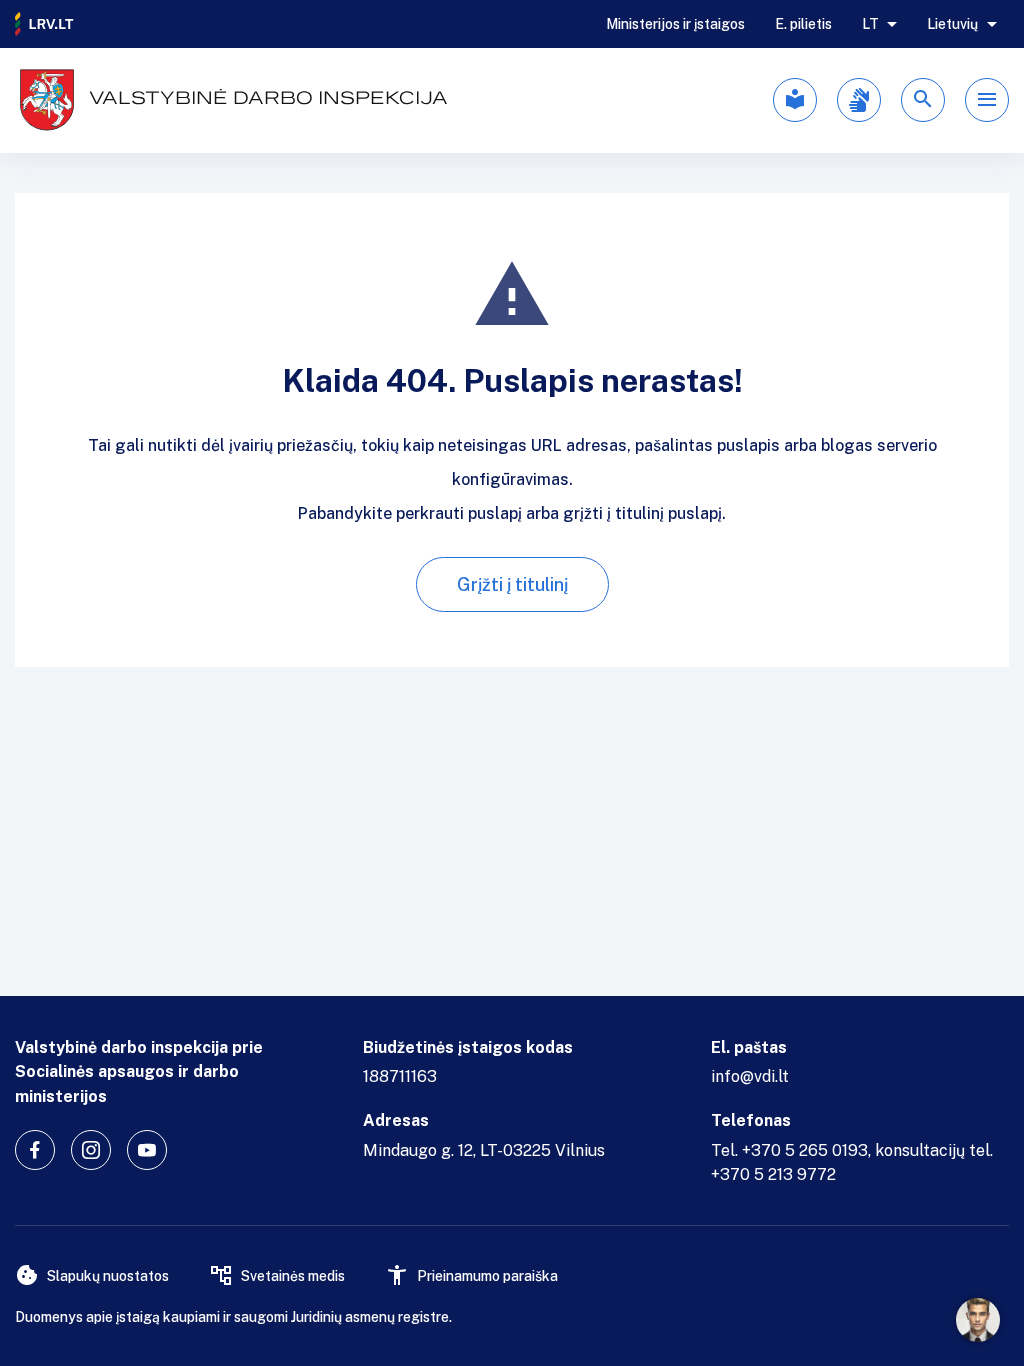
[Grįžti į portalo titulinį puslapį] (45, 24)
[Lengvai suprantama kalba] (795, 100)
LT (870, 24)
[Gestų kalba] (859, 100)
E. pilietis (803, 24)
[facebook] (35, 1150)
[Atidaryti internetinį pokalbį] (978, 1320)
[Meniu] (987, 100)
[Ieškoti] (923, 100)
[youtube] (147, 1150)
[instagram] (91, 1150)
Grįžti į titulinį (512, 584)
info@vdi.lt (750, 1076)
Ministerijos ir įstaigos (675, 24)
